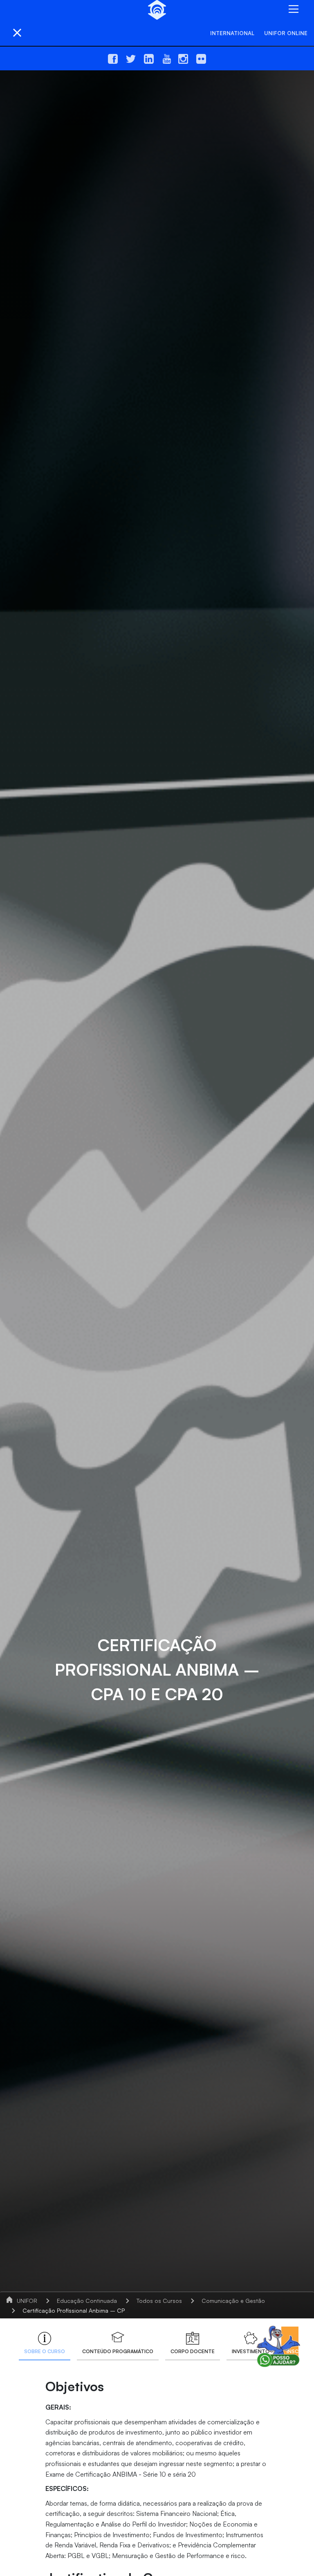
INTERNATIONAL (232, 33)
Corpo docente (193, 2351)
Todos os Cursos (159, 2301)
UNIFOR (27, 2301)
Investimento (251, 2351)
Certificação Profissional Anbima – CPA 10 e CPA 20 (93, 2310)
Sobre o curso (45, 2351)
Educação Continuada (87, 2301)
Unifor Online (286, 33)
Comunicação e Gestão (233, 2301)
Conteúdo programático (118, 2351)
